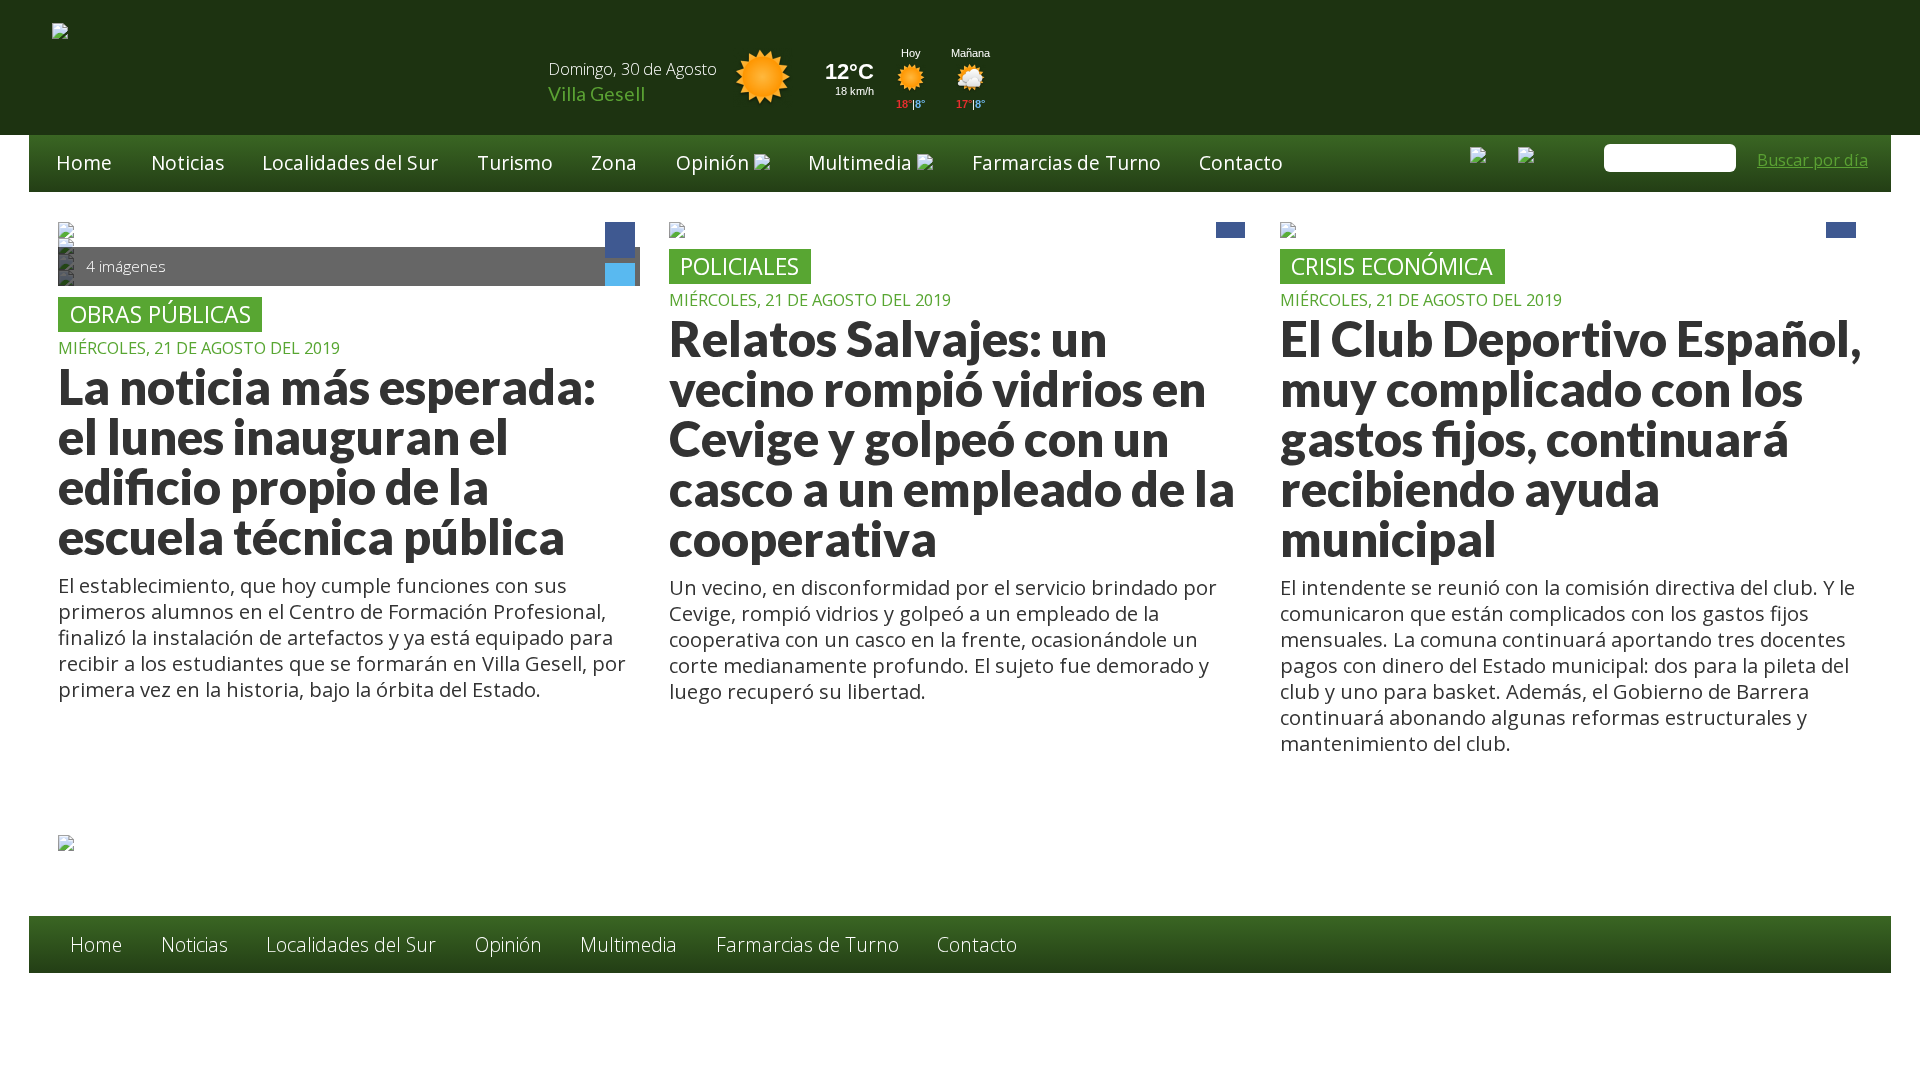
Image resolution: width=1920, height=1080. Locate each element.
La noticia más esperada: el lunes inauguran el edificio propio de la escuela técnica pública (327, 462)
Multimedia (628, 944)
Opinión (508, 944)
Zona (614, 164)
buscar (1718, 159)
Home (84, 164)
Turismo (515, 164)
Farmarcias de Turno (1066, 164)
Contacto (1241, 164)
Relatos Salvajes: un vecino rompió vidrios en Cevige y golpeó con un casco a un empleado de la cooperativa (952, 439)
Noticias (187, 164)
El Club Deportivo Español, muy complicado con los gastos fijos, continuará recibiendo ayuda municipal (1570, 439)
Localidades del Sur (350, 164)
